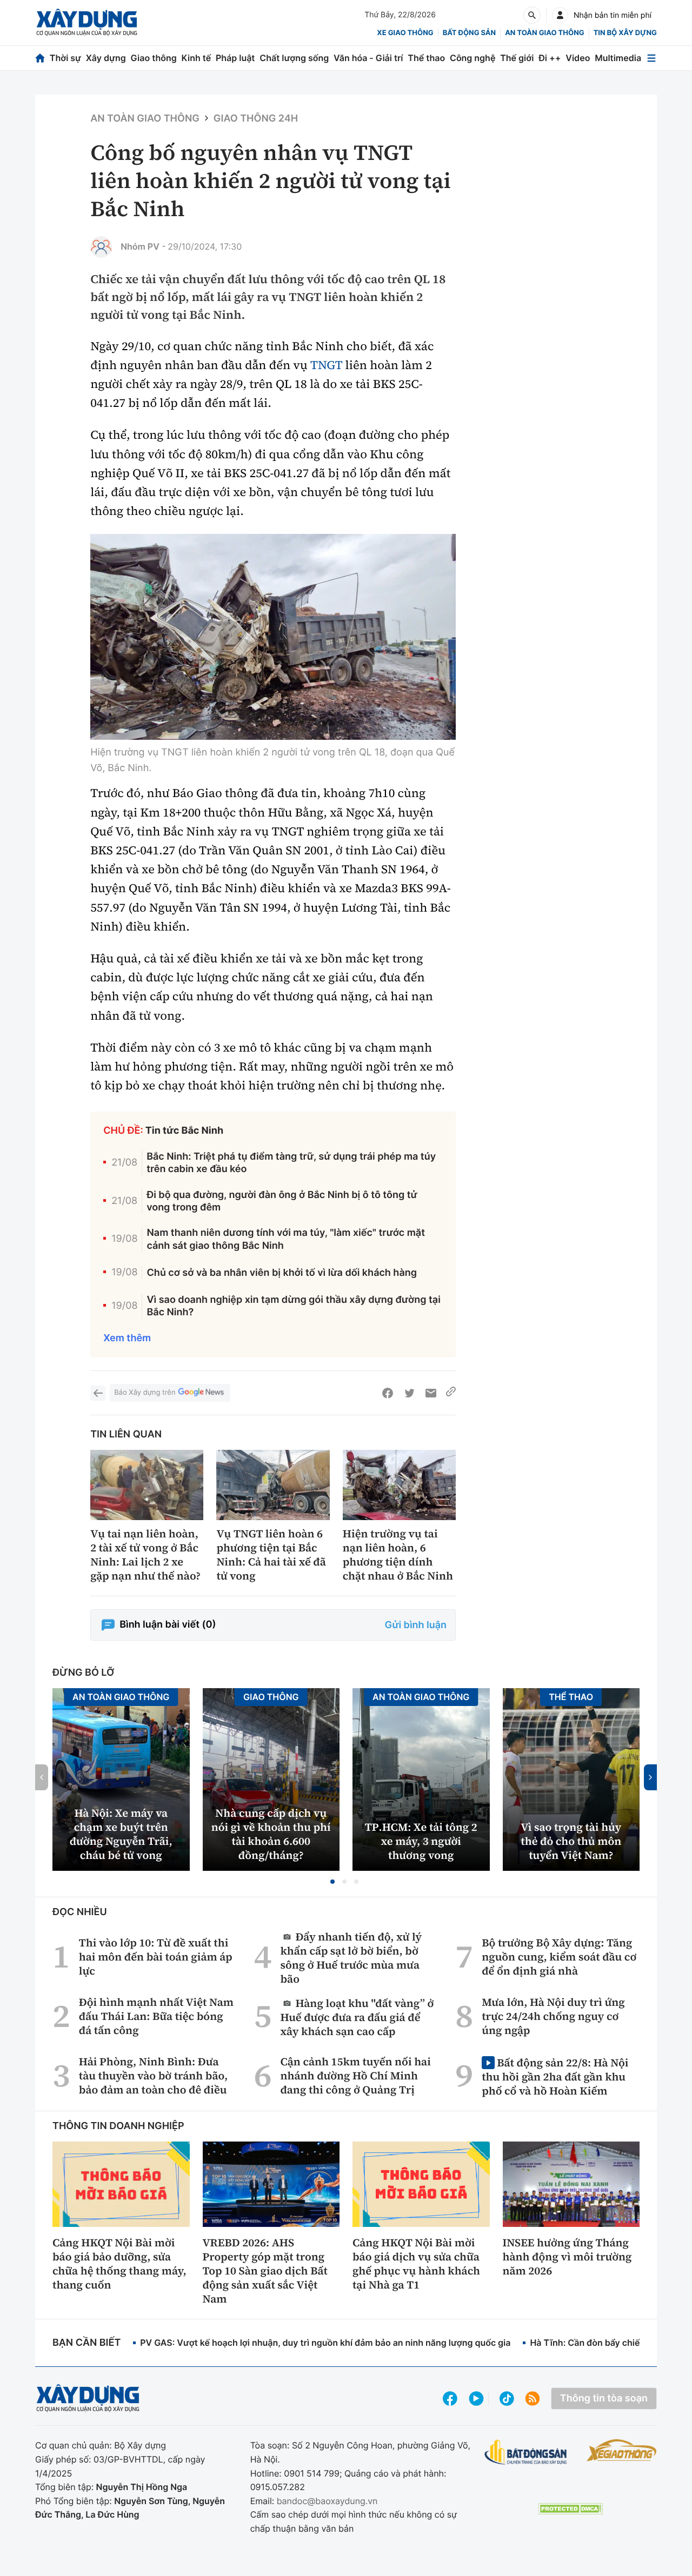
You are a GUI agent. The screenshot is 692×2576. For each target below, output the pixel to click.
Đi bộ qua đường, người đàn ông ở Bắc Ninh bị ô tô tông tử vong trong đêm (282, 1201)
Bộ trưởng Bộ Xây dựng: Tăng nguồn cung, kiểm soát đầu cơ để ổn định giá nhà (559, 1957)
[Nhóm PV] (101, 247)
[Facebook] (388, 1393)
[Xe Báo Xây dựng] (622, 2450)
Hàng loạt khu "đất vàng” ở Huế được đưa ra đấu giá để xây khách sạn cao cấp (357, 2017)
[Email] (431, 1393)
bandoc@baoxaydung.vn (327, 2501)
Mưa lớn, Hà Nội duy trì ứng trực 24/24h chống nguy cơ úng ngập (553, 2016)
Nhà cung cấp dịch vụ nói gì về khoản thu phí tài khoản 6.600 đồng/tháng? (271, 1834)
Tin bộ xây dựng (625, 33)
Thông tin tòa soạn (604, 2398)
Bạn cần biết (86, 2343)
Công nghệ (473, 58)
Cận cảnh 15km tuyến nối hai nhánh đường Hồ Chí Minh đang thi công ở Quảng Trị (356, 2076)
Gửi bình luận (416, 1625)
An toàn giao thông (544, 33)
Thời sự (65, 58)
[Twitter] (409, 1393)
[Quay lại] (98, 1393)
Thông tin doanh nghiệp (118, 2126)
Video (578, 58)
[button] (332, 1882)
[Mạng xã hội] (507, 2398)
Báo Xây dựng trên (145, 1393)
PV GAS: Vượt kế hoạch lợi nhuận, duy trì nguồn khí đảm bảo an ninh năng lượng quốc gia (325, 2343)
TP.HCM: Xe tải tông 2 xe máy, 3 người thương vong (421, 1841)
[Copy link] (451, 1393)
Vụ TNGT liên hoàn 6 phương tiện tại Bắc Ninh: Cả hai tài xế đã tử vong (271, 1555)
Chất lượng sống (294, 58)
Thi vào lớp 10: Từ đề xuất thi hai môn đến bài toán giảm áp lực (156, 1957)
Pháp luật (235, 58)
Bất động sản (470, 33)
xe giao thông (405, 33)
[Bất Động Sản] (526, 2453)
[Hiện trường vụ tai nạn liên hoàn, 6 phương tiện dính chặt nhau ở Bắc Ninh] (399, 1485)
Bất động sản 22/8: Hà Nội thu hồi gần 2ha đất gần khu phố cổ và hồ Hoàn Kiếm (555, 2076)
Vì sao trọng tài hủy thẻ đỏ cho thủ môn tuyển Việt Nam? (571, 1841)
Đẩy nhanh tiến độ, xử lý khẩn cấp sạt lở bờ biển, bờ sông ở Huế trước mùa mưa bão (351, 1958)
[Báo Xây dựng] (87, 22)
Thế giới (517, 58)
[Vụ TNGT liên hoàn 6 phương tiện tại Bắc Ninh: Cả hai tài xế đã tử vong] (273, 1485)
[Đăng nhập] (560, 15)
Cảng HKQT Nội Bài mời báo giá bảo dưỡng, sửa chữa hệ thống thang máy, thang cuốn (119, 2264)
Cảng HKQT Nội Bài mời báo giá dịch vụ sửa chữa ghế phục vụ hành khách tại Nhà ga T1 (416, 2264)
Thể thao (426, 58)
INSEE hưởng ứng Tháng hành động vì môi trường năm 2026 (567, 2257)
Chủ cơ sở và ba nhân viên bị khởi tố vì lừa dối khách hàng (282, 1273)
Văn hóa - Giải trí (368, 58)
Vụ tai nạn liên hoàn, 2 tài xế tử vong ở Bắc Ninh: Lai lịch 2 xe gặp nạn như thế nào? (145, 1555)
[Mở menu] (651, 58)
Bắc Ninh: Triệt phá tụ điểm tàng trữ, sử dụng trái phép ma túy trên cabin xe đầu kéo (291, 1163)
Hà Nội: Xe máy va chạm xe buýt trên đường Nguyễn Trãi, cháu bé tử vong (121, 1834)
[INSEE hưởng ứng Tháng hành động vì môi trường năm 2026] (571, 2184)
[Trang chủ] (40, 58)
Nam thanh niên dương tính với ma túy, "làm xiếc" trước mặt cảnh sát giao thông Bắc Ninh (286, 1239)
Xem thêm (127, 1338)
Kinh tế (197, 58)
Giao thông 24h (256, 119)
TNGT (326, 365)
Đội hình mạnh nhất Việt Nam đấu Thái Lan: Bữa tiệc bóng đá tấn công (156, 2016)
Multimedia (618, 58)
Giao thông (154, 58)
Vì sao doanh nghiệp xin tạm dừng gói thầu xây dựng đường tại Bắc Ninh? (293, 1306)
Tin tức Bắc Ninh (184, 1131)
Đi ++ (550, 58)
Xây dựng (106, 58)
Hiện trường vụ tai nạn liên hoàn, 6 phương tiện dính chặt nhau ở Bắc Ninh (398, 1555)
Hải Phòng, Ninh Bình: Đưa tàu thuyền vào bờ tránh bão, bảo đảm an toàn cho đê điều (153, 2076)
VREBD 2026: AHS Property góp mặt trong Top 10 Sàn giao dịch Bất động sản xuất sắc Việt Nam (265, 2271)
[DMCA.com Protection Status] (570, 2509)
